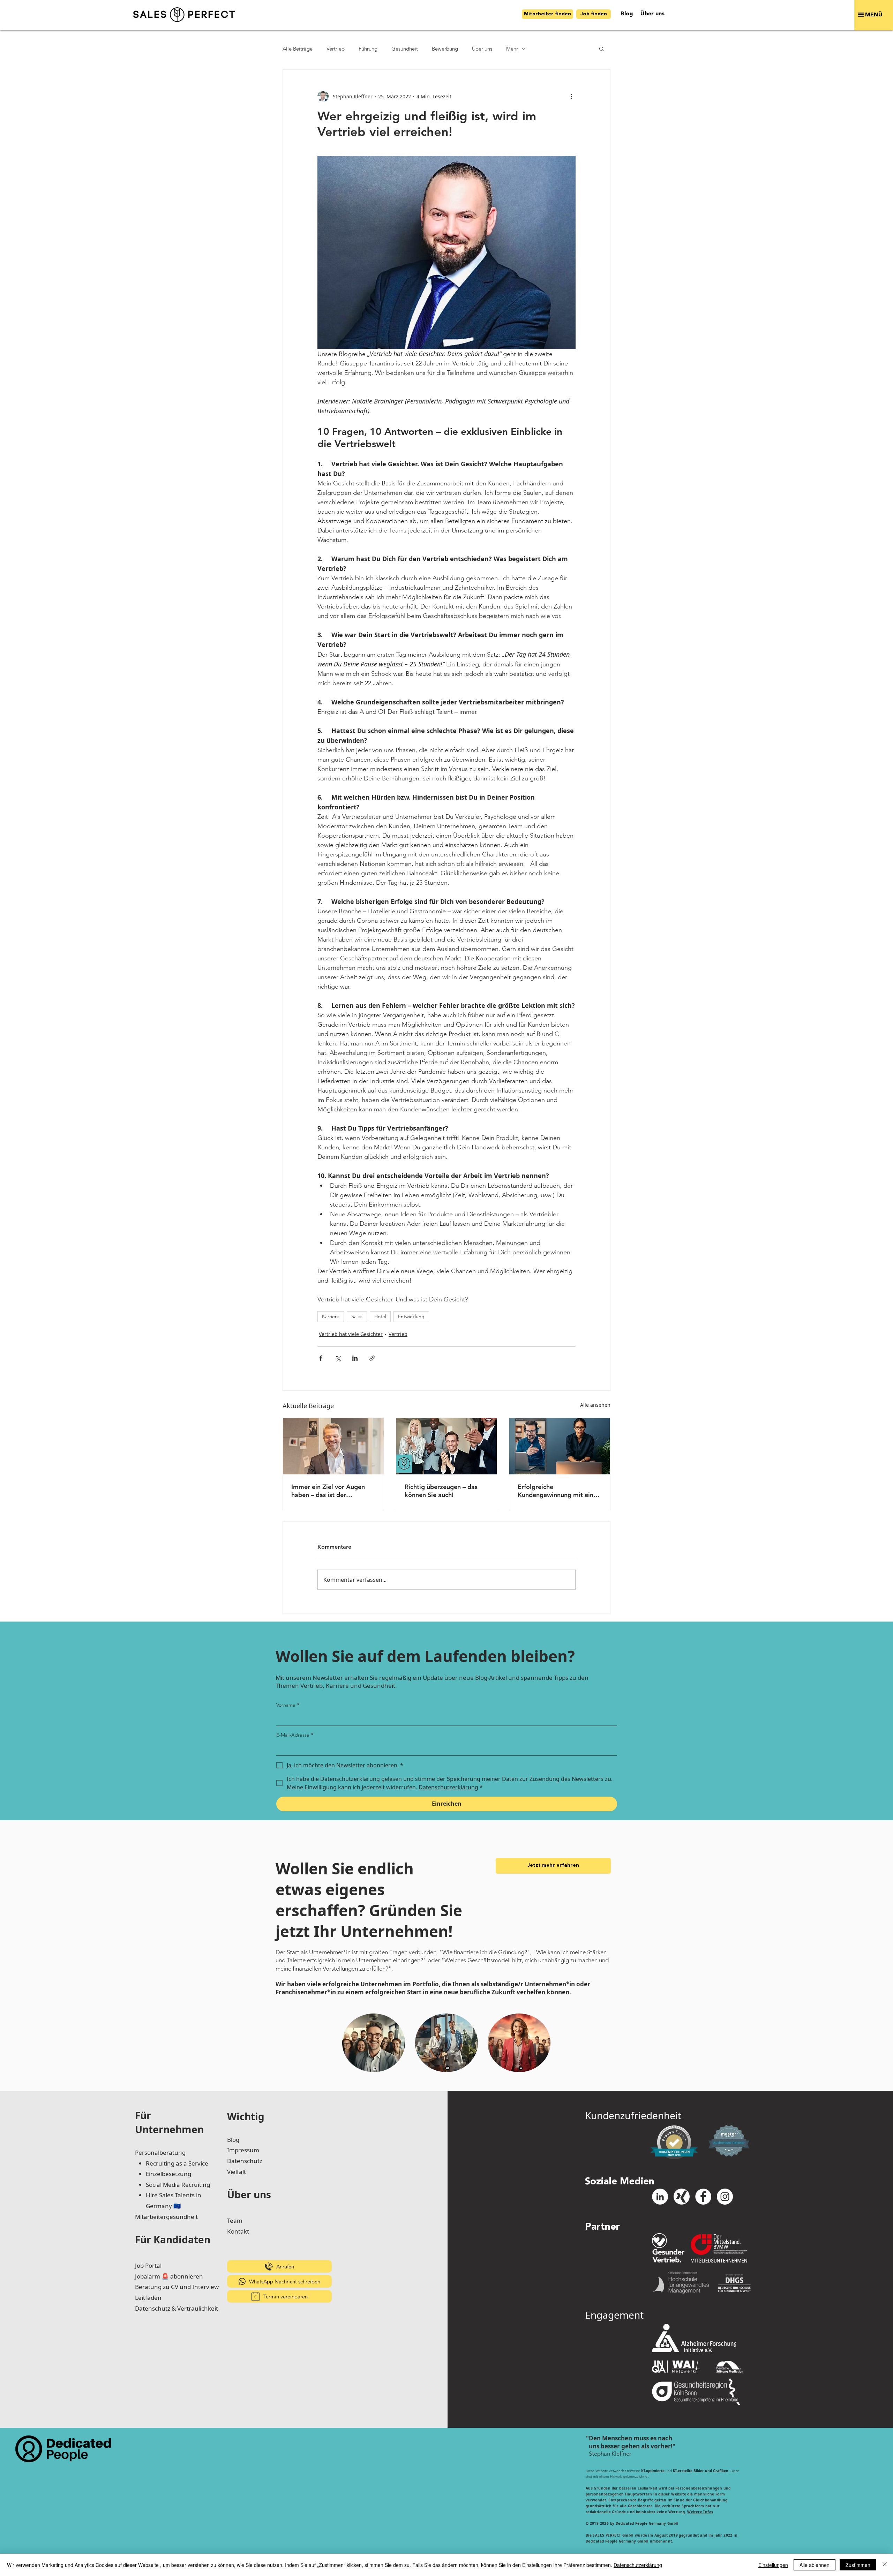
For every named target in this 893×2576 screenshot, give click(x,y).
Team (235, 2220)
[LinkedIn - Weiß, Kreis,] (660, 2197)
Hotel (380, 1316)
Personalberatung (160, 2152)
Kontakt (238, 2231)
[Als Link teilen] (372, 1358)
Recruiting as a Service (177, 2163)
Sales (357, 1316)
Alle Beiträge (298, 49)
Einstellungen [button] (773, 2565)
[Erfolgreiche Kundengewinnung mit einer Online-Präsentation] (560, 1446)
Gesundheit (405, 49)
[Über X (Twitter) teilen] (338, 1358)
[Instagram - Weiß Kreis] (725, 2197)
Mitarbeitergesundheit (166, 2217)
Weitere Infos (700, 2512)
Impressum (243, 2150)
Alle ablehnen (815, 2565)
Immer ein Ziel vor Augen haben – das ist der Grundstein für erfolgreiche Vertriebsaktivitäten (331, 1491)
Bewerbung (445, 49)
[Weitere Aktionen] (571, 96)
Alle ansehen (595, 1405)
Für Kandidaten (173, 2239)
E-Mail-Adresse (295, 1735)
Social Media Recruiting (178, 2185)
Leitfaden (148, 2298)
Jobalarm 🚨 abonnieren (169, 2276)
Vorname (288, 1705)
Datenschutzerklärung (638, 2565)
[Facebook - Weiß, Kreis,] (703, 2197)
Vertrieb (336, 49)
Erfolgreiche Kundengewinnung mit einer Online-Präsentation (558, 1491)
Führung (368, 49)
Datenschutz (245, 2161)
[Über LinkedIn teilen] (355, 1358)
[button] (874, 15)
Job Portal (148, 2265)
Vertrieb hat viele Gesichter (351, 1334)
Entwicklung (411, 1316)
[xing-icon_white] (682, 2197)
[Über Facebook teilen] (321, 1358)
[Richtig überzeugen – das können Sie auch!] (447, 1446)
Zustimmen (858, 2565)
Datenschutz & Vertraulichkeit (177, 2308)
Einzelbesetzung (168, 2174)
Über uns (482, 49)
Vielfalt (237, 2172)
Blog (233, 2140)
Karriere (331, 1316)
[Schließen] (885, 2565)
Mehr (512, 49)
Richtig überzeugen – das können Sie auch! (441, 1491)
